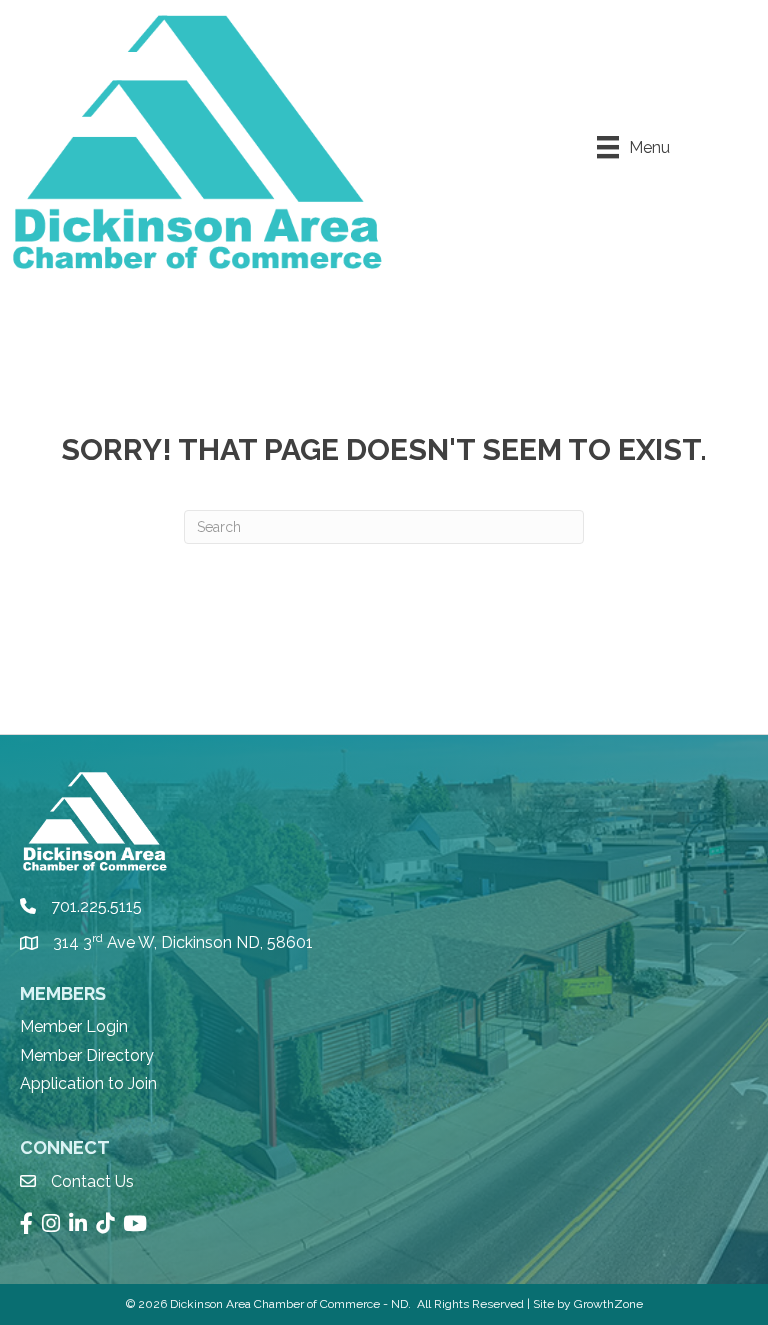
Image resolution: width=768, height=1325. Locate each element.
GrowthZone (608, 1304)
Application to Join (88, 1083)
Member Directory (87, 1055)
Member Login (74, 1026)
